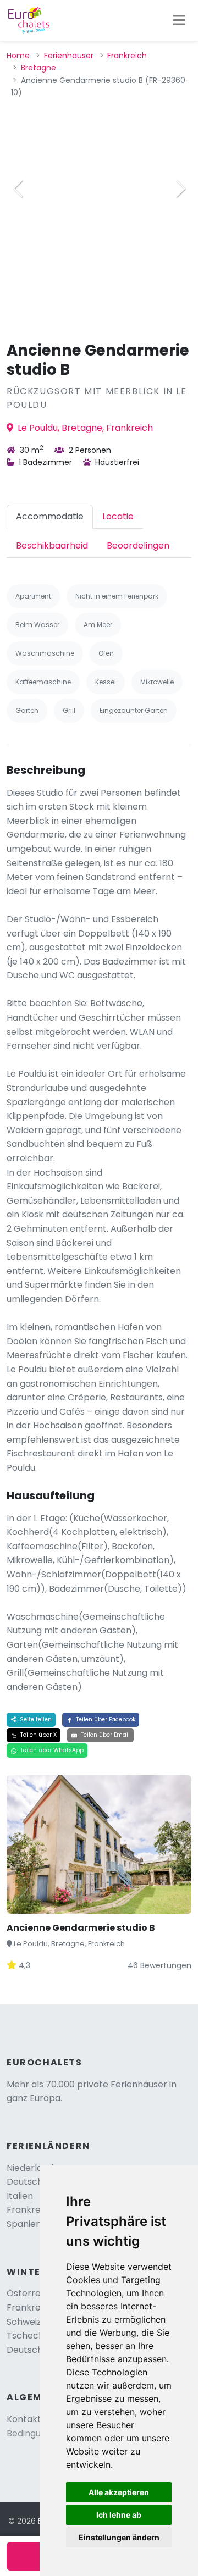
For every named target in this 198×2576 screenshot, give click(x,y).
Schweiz (24, 2322)
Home (18, 56)
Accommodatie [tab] (50, 516)
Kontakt (24, 2419)
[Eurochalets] (29, 20)
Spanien (24, 2224)
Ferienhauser (69, 56)
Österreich (30, 2293)
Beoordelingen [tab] (138, 545)
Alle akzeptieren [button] (119, 2492)
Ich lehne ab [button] (119, 2515)
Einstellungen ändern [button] (119, 2537)
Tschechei (29, 2336)
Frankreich (127, 56)
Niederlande (33, 2168)
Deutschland (34, 2182)
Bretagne (38, 68)
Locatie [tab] (118, 516)
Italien (20, 2196)
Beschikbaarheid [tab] (52, 545)
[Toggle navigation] (179, 20)
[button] (180, 189)
